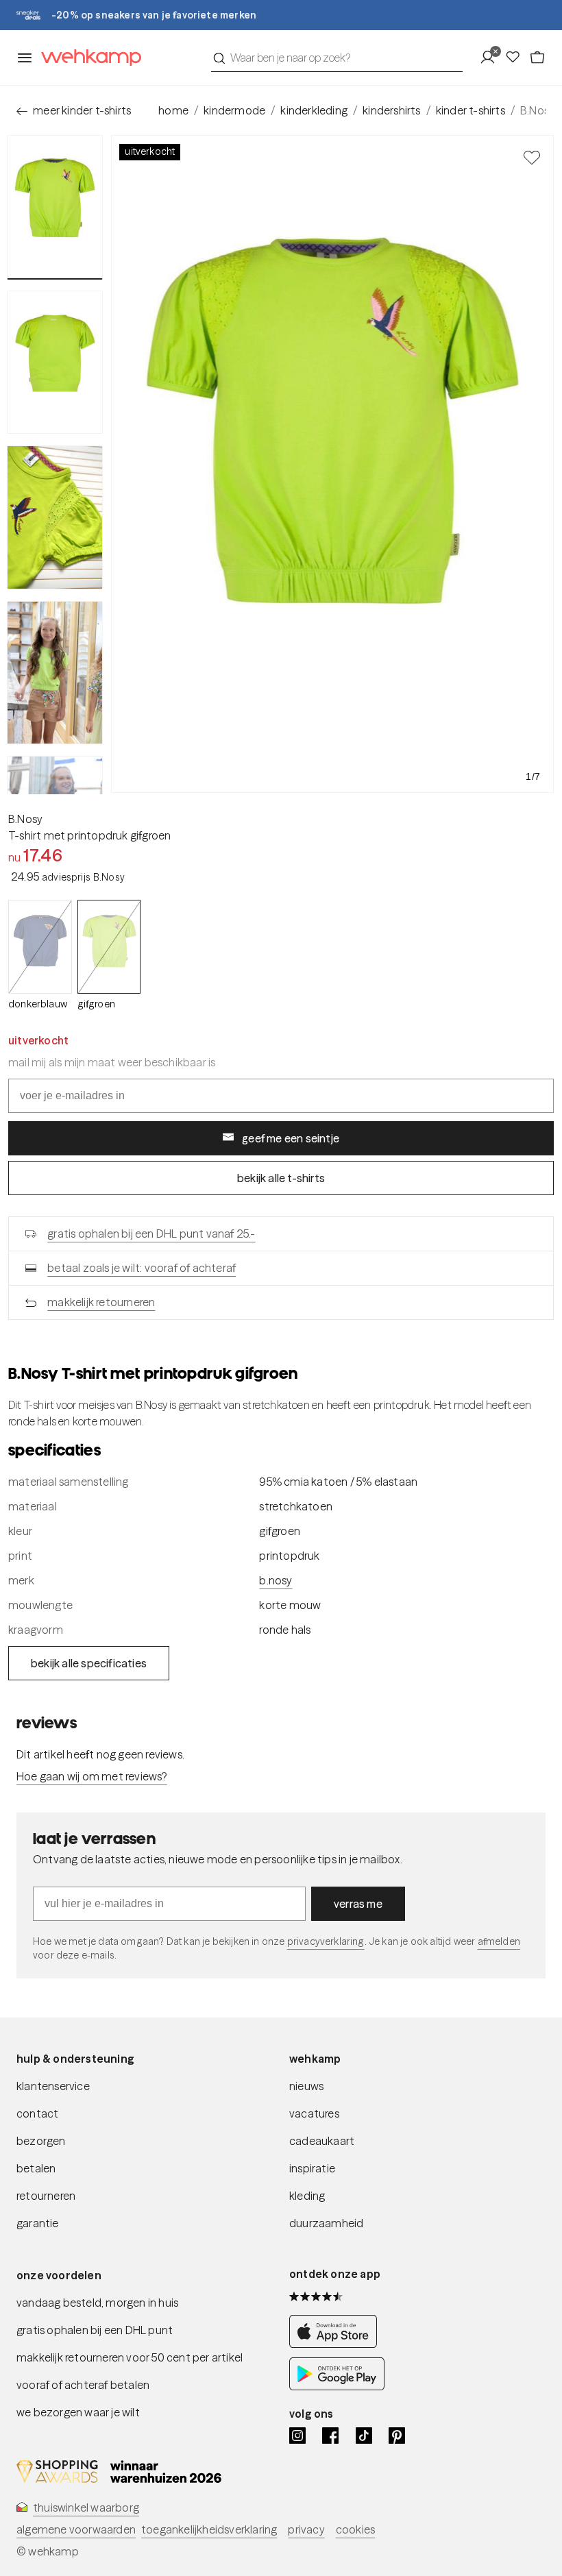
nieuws (306, 2086)
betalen (36, 2168)
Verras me (358, 1904)
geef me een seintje (291, 1138)
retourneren (46, 2196)
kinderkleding (314, 110)
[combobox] (337, 58)
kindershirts (391, 110)
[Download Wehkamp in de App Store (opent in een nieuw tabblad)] (337, 2344)
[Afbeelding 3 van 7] (55, 517)
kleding (307, 2196)
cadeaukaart (322, 2141)
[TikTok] (364, 2436)
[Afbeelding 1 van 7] (55, 207)
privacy (306, 2529)
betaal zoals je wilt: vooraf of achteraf (142, 1268)
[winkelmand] (537, 58)
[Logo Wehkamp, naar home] (87, 58)
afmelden (499, 1941)
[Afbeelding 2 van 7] (55, 363)
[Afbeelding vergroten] (332, 464)
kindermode (234, 110)
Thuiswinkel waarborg (86, 2507)
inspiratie (312, 2168)
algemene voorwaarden (76, 2529)
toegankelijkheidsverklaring (209, 2529)
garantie (38, 2223)
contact (37, 2113)
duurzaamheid (326, 2223)
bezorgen (41, 2141)
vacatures (314, 2113)
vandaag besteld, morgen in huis (97, 2303)
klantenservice (53, 2086)
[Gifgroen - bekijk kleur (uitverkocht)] (109, 947)
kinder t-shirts (471, 110)
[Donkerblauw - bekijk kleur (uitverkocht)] (40, 947)
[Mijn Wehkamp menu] (492, 58)
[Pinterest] (397, 2436)
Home (173, 110)
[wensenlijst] (517, 58)
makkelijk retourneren (101, 1302)
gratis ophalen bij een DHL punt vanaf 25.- (151, 1234)
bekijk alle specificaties (89, 1663)
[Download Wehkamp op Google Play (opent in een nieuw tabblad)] (337, 2386)
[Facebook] (330, 2436)
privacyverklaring (326, 1941)
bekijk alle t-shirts (281, 1178)
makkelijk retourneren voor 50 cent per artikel (130, 2357)
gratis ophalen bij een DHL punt (95, 2330)
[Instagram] (297, 2436)
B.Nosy (25, 819)
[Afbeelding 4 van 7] (55, 673)
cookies (355, 2529)
